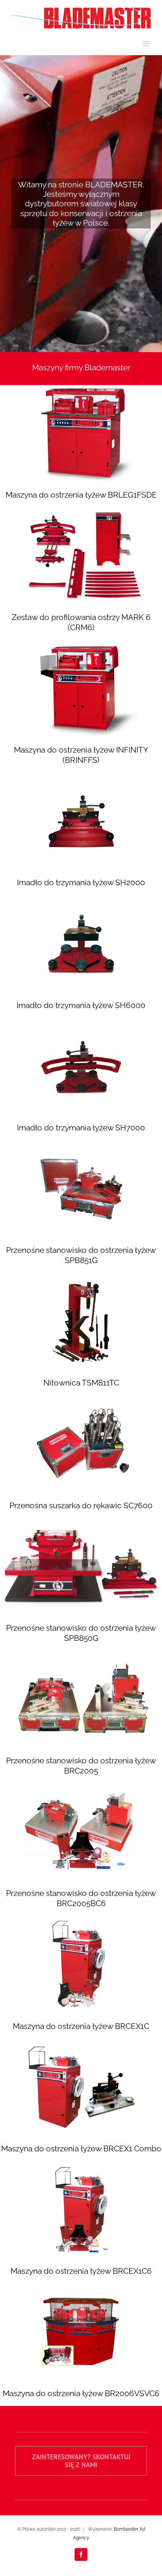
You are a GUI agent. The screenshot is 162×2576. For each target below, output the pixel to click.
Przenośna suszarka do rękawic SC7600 (81, 1505)
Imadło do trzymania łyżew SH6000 (81, 1005)
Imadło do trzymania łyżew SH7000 (81, 1128)
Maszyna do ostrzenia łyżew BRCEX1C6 (81, 2271)
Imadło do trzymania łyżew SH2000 (81, 882)
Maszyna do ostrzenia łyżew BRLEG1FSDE (81, 495)
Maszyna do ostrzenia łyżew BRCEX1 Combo (81, 2148)
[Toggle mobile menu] (147, 44)
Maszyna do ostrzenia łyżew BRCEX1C (81, 2026)
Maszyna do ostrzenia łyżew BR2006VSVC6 (81, 2393)
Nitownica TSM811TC (81, 1383)
